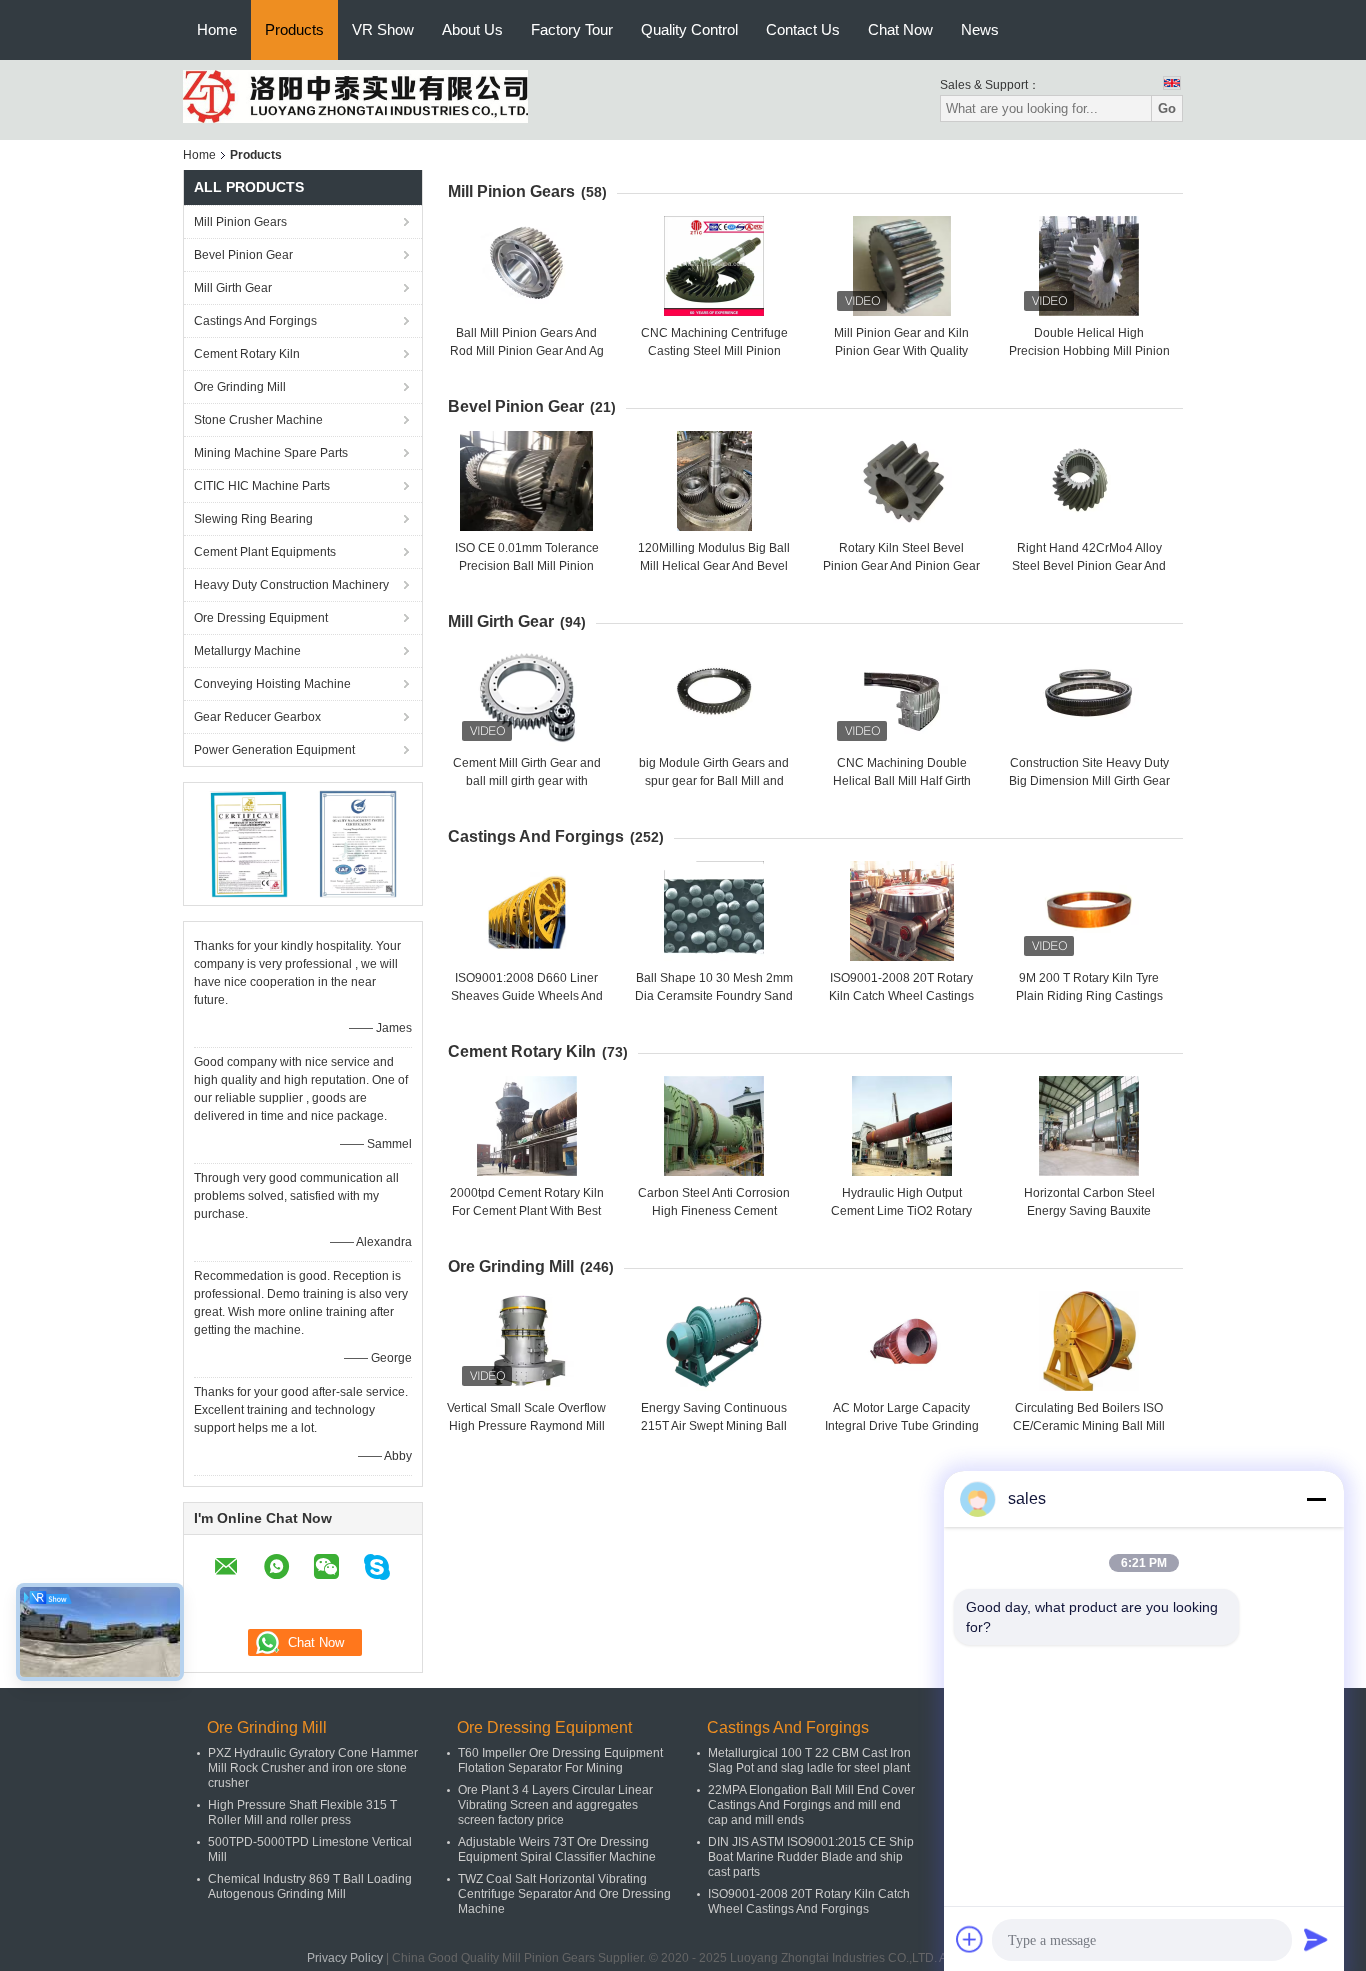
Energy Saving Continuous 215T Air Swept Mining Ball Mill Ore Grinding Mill (714, 1426)
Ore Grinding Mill (240, 387)
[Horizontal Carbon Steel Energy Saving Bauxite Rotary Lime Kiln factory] (1089, 1126)
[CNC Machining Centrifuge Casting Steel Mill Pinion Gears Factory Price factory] (714, 266)
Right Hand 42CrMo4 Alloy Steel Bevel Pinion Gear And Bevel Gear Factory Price (1089, 566)
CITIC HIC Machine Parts (262, 486)
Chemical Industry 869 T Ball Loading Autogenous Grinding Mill (310, 1886)
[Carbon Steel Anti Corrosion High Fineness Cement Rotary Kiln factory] (714, 1126)
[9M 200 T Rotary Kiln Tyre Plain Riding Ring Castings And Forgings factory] (1089, 911)
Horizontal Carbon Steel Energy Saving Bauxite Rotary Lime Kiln (1089, 1211)
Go (1167, 108)
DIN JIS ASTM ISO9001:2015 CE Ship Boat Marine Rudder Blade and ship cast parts (811, 1857)
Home (217, 29)
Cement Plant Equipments (265, 552)
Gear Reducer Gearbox (257, 717)
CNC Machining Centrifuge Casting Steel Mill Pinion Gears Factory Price (714, 351)
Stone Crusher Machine (258, 420)
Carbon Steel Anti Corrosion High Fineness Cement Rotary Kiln (714, 1211)
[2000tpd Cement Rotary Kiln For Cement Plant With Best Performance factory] (527, 1126)
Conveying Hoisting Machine (272, 684)
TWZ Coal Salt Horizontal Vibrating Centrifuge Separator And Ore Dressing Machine (564, 1894)
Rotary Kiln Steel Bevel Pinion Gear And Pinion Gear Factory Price (901, 566)
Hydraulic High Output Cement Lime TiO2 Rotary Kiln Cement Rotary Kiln (901, 1211)
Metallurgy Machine (247, 651)
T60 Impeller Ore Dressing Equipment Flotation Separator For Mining (560, 1760)
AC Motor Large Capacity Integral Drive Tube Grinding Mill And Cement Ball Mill (902, 1426)
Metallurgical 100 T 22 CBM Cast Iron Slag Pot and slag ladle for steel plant (809, 1760)
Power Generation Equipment (274, 750)
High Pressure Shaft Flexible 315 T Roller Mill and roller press (302, 1812)
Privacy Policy (345, 1958)
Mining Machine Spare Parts (271, 453)
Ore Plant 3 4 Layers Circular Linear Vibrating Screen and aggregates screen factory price (555, 1805)
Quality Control (689, 29)
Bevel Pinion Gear (243, 255)
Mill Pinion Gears (240, 222)
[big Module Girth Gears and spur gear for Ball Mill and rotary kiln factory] (714, 696)
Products (294, 29)
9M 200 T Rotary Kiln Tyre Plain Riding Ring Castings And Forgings (1089, 996)
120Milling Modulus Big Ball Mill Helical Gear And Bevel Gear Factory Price (714, 566)
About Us (472, 29)
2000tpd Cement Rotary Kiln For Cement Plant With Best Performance (527, 1211)
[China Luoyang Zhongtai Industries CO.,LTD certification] (248, 843)
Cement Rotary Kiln (247, 354)
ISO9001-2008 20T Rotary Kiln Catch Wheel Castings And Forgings (901, 996)
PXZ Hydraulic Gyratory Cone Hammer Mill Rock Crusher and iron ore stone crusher (313, 1768)
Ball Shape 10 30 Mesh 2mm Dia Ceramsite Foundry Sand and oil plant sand (714, 996)
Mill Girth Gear (233, 288)
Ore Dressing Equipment (261, 618)
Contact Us (803, 29)
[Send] (1316, 1939)
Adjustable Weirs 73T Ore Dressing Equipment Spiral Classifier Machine (557, 1849)
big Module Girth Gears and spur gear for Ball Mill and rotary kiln (714, 781)
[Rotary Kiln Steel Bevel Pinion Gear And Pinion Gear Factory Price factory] (902, 481)
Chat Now (900, 29)
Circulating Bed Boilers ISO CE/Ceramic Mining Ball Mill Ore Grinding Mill (1089, 1426)
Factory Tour (572, 29)
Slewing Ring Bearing (253, 519)
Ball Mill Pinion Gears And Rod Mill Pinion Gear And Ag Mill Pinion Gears (527, 351)
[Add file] (970, 1939)
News (980, 29)
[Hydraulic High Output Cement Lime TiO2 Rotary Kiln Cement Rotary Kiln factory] (902, 1126)
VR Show (383, 29)
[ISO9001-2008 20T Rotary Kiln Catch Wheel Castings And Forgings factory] (902, 911)
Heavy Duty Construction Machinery (291, 585)
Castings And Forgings (255, 321)
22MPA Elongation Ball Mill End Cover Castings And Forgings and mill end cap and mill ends (811, 1805)
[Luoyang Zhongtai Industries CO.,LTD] (355, 96)
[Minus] (1316, 1499)
